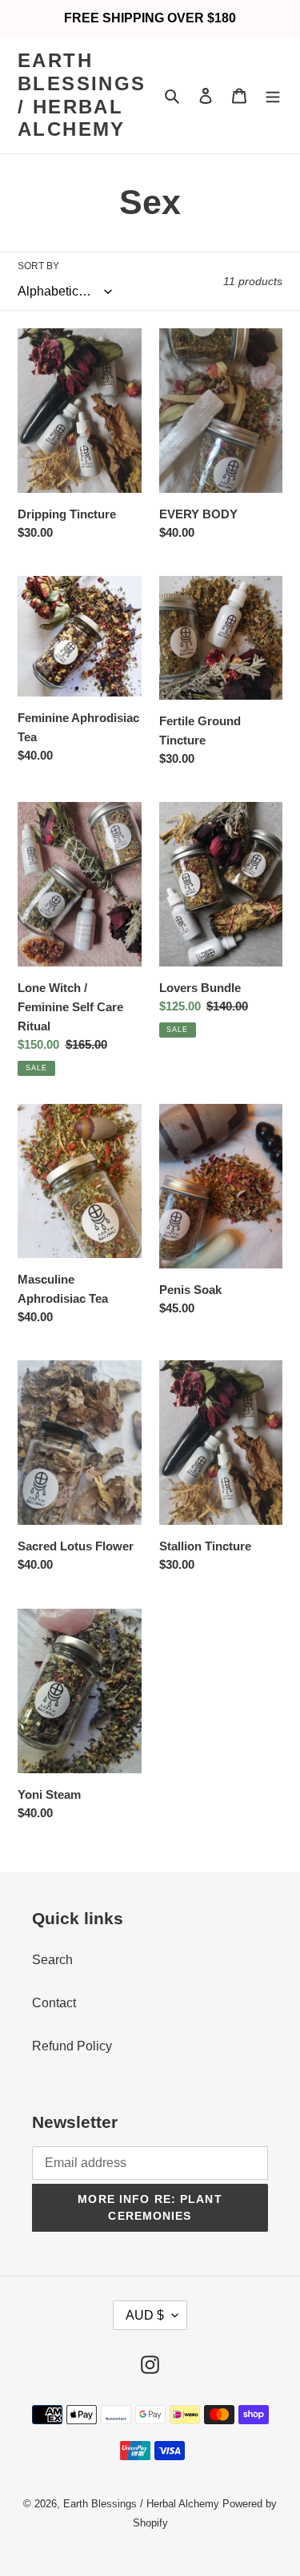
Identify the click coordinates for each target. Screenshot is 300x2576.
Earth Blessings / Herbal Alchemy (82, 95)
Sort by (38, 266)
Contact (54, 2003)
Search (52, 1960)
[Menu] (273, 96)
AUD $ (145, 2315)
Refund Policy (72, 2046)
